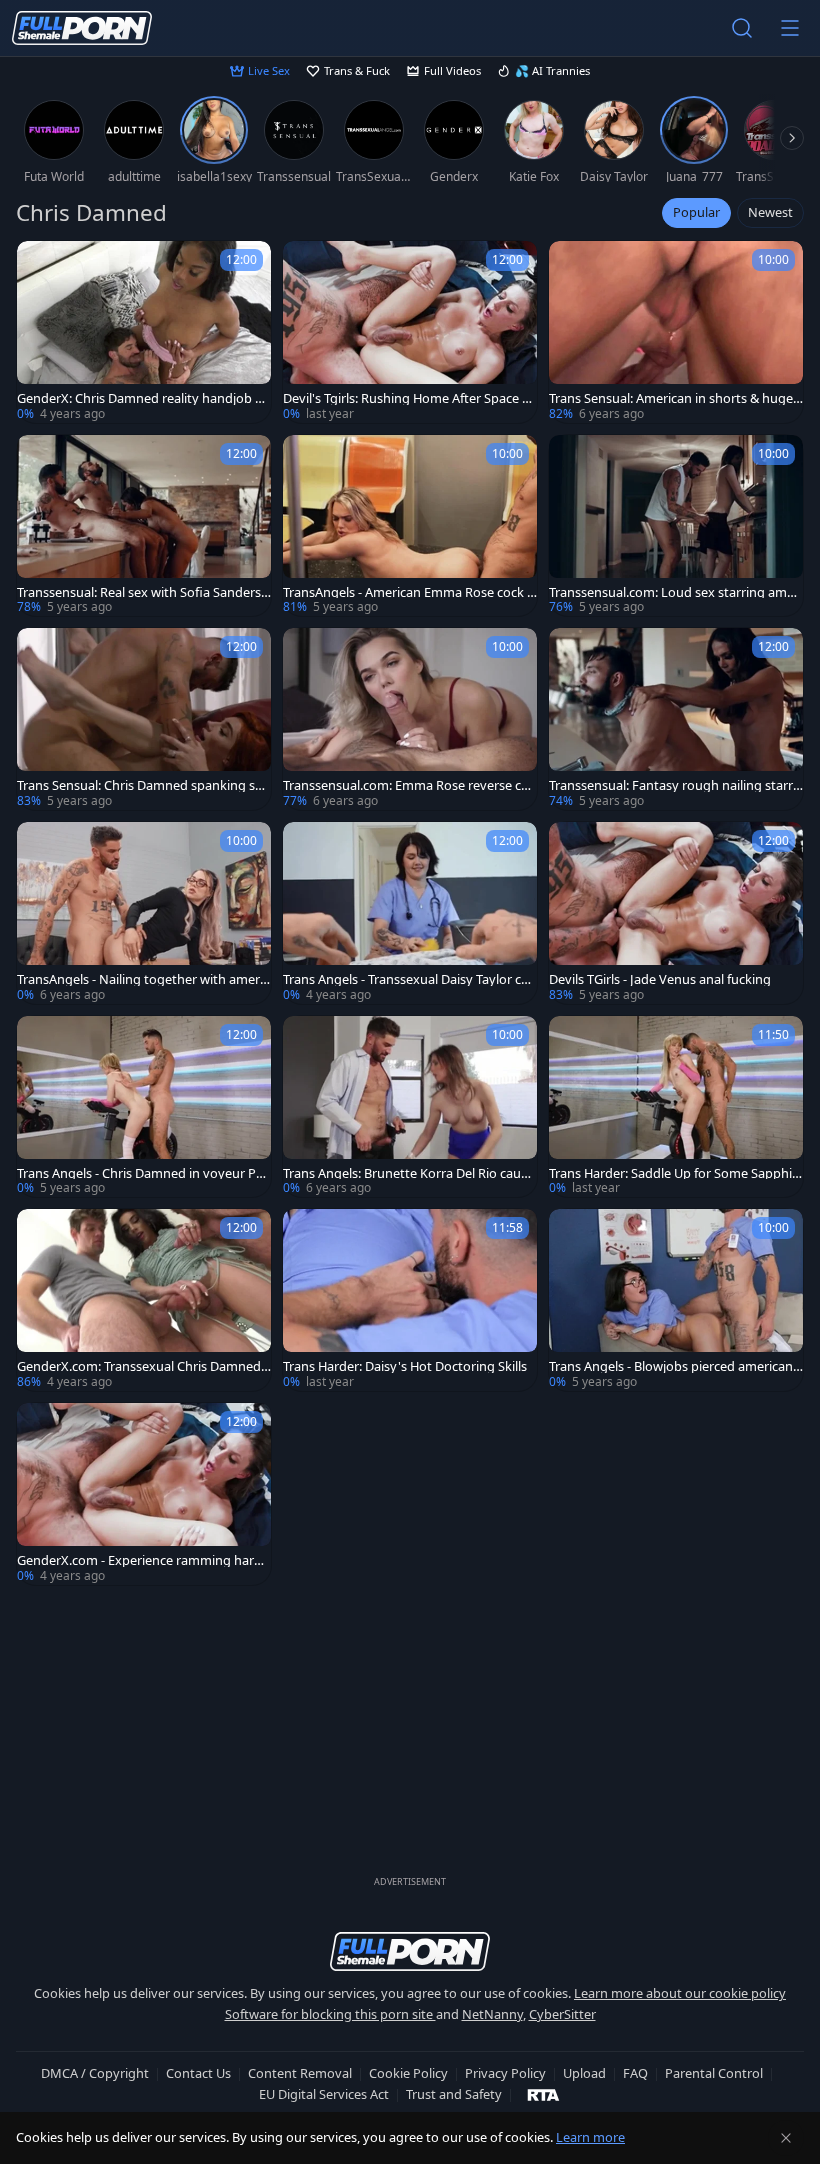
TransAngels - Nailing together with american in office (143, 979)
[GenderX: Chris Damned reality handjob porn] (144, 332)
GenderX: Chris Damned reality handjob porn (144, 398)
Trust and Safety (454, 2094)
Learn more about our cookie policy (680, 1993)
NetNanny (492, 2014)
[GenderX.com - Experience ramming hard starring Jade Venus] (144, 1494)
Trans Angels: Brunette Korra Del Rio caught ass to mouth (410, 1173)
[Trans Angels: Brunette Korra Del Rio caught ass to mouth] (410, 1107)
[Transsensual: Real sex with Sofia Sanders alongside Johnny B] (144, 526)
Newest (770, 212)
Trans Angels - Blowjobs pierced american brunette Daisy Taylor (671, 1366)
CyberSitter (562, 2014)
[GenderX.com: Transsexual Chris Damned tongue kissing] (144, 1300)
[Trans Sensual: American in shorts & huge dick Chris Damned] (676, 332)
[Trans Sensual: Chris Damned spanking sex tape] (144, 719)
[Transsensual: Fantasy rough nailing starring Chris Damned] (676, 719)
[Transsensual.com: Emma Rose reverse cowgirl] (410, 719)
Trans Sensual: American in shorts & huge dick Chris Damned (671, 398)
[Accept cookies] (786, 2138)
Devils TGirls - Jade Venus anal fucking (660, 979)
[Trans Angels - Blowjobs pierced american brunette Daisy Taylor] (676, 1300)
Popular (696, 212)
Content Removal (300, 2073)
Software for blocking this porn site (330, 2014)
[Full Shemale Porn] (82, 28)
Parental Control (714, 2073)
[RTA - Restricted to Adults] (543, 2094)
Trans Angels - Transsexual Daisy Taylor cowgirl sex (406, 979)
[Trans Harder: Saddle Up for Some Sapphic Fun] (676, 1107)
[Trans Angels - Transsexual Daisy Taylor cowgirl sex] (410, 913)
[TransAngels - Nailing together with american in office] (144, 913)
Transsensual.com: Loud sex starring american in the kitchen (675, 592)
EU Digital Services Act (324, 2094)
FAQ (635, 2073)
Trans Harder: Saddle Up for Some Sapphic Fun (673, 1173)
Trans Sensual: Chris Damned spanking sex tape (143, 785)
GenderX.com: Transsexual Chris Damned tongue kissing (143, 1366)
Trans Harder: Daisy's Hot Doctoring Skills (405, 1366)
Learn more (590, 2137)
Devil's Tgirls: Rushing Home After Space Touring (409, 398)
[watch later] (41, 265)
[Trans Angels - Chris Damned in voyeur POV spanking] (144, 1107)
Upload (584, 2073)
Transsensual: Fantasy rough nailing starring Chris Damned (672, 785)
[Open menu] (790, 28)
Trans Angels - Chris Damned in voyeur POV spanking (141, 1173)
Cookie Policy (408, 2073)
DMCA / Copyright (95, 2073)
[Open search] (742, 28)
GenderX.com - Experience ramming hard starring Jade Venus (144, 1560)
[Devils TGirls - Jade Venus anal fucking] (676, 913)
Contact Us (198, 2073)
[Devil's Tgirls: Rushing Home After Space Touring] (410, 332)
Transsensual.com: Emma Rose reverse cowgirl (406, 785)
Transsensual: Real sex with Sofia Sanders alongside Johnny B (144, 592)
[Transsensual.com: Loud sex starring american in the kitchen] (676, 526)
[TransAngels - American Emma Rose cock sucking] (410, 526)
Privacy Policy (505, 2073)
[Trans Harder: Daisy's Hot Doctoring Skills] (410, 1300)
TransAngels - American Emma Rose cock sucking (408, 592)
